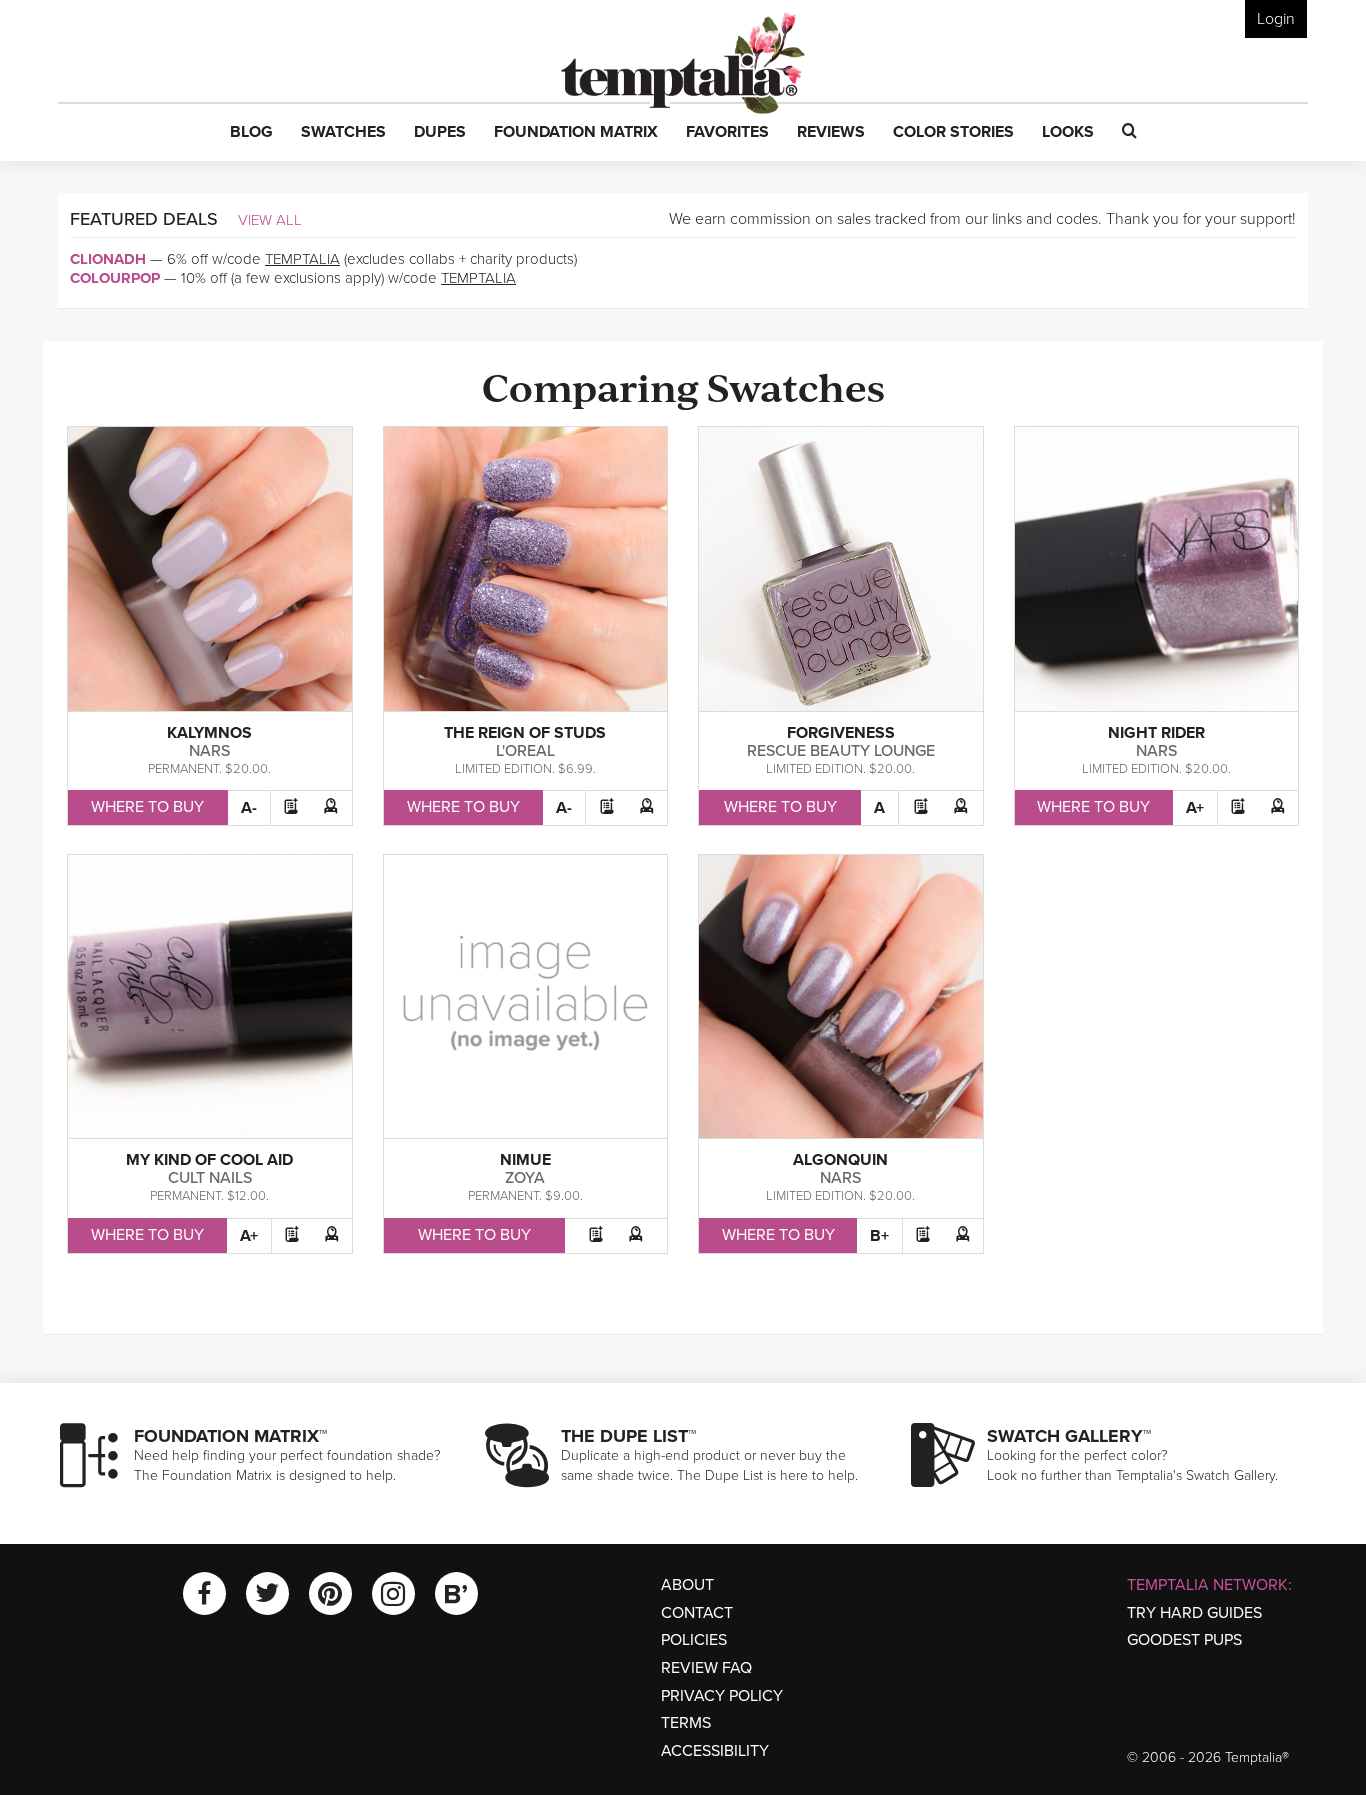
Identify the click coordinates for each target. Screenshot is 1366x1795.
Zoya (525, 1178)
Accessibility (715, 1751)
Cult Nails (210, 1178)
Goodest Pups (1184, 1640)
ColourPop (115, 278)
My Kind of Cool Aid (209, 1160)
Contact (697, 1613)
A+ (1195, 808)
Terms (686, 1723)
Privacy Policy (722, 1696)
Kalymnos (209, 733)
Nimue (525, 1160)
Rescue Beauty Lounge (841, 751)
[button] (251, 133)
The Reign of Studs (525, 733)
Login (1276, 19)
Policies (694, 1640)
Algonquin (840, 1160)
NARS (209, 751)
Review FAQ (706, 1668)
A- (249, 808)
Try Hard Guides (1194, 1613)
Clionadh (108, 259)
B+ (879, 1236)
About (687, 1585)
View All (270, 220)
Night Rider (1156, 733)
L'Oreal (525, 751)
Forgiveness (841, 733)
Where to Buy (147, 807)
